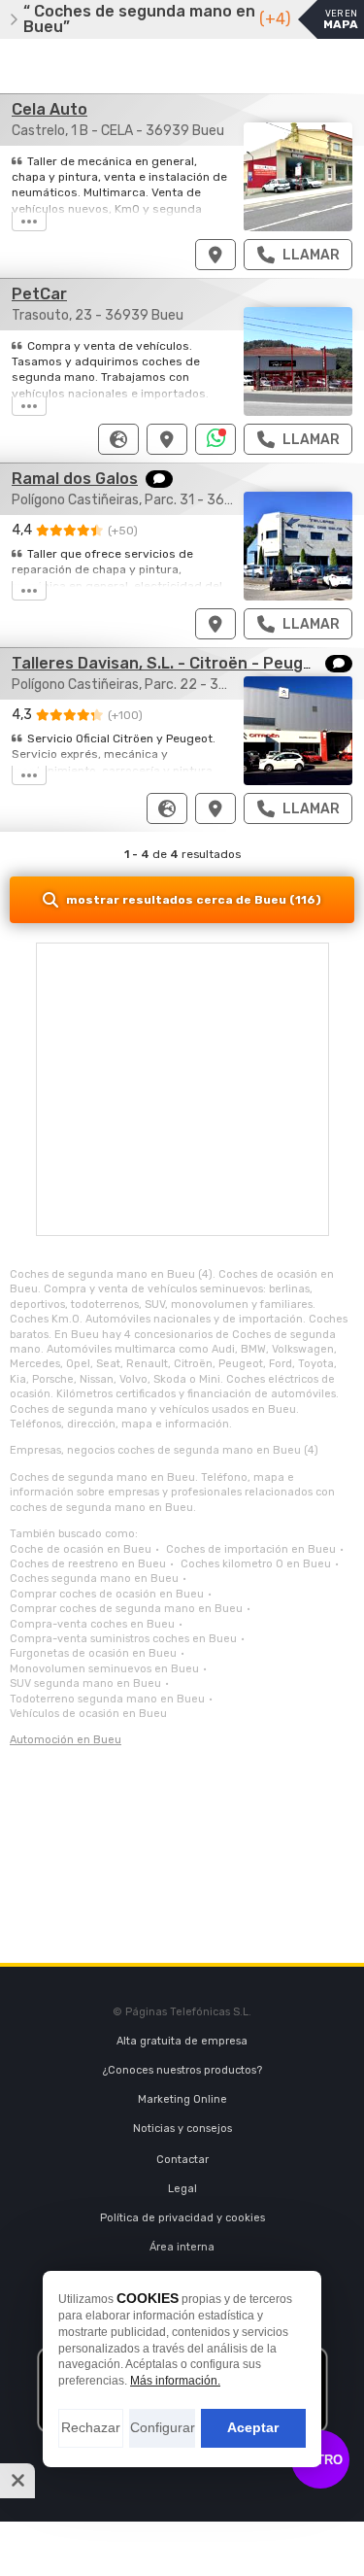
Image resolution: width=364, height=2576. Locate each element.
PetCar (39, 294)
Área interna (182, 2247)
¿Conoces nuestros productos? (182, 2070)
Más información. (175, 2381)
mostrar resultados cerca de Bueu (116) (194, 900)
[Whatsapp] (216, 439)
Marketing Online (182, 2099)
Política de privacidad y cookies (182, 2218)
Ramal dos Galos (75, 479)
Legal (182, 2189)
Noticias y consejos (182, 2129)
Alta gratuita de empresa (182, 2041)
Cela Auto (50, 109)
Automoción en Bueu (66, 1740)
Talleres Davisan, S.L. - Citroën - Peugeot (171, 663)
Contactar (182, 2160)
